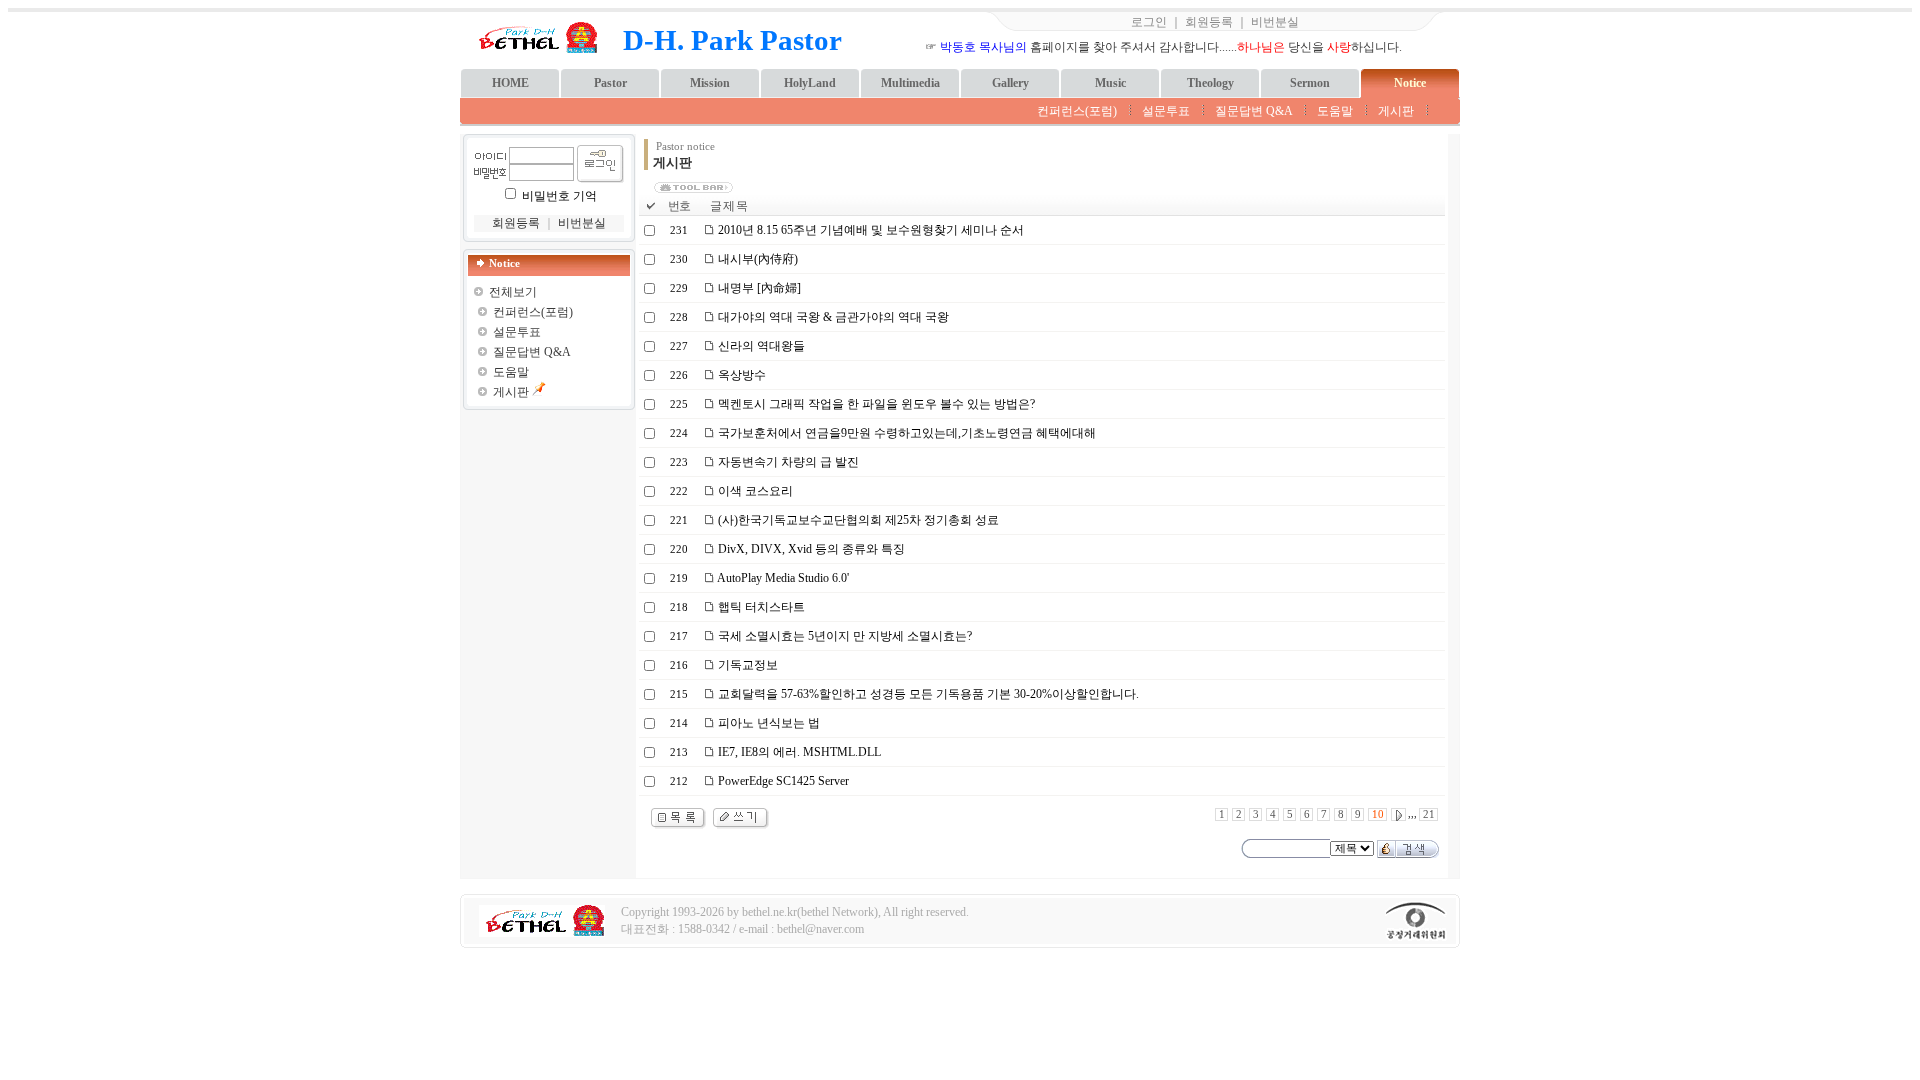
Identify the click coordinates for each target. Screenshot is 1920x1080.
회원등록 (1209, 22)
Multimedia (910, 83)
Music (1110, 83)
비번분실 (1275, 22)
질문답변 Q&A (1253, 111)
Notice (1410, 83)
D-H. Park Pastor (732, 40)
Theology (1210, 83)
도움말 (1335, 111)
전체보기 (513, 292)
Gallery (1010, 83)
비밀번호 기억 (559, 196)
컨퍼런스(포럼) (1077, 111)
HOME (510, 83)
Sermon (1310, 83)
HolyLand (810, 83)
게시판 (1396, 111)
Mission (710, 83)
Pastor (610, 83)
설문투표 (1166, 111)
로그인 (1149, 22)
